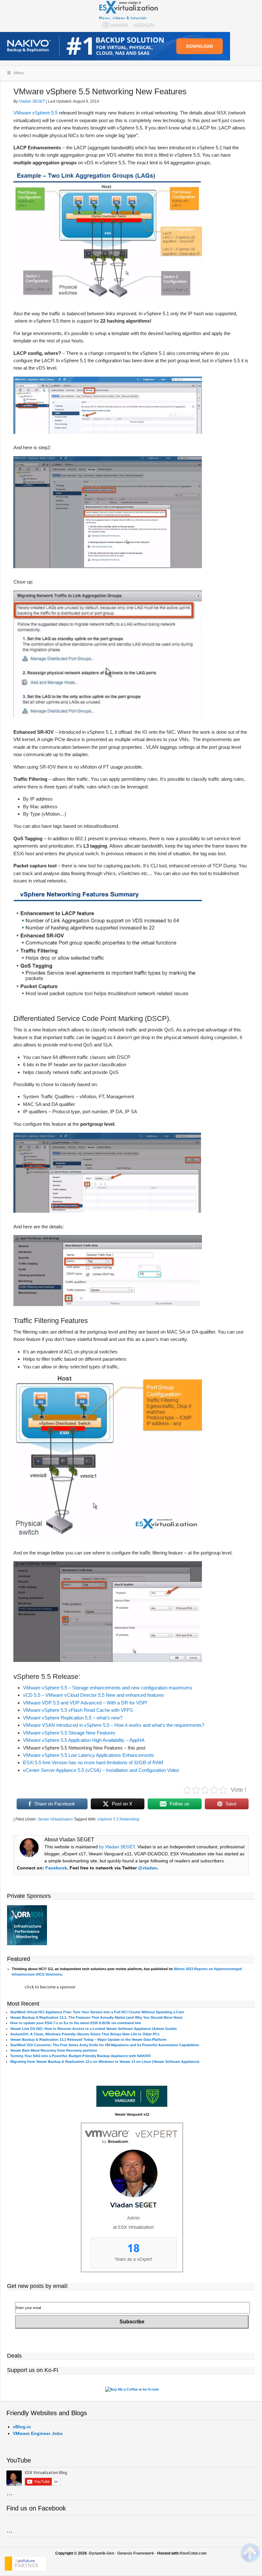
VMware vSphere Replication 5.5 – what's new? (73, 1718)
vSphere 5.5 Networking (118, 1819)
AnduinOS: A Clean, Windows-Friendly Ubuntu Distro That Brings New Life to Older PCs (85, 2034)
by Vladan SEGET (117, 1847)
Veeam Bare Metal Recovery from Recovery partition (54, 2050)
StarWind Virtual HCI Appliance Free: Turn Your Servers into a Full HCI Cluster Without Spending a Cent (97, 2012)
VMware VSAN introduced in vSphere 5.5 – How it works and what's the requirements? (114, 1725)
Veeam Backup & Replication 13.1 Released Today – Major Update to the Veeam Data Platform (88, 2040)
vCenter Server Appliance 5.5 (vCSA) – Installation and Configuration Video (101, 1770)
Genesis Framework (136, 2553)
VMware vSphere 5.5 (35, 113)
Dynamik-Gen (102, 2553)
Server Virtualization (55, 1819)
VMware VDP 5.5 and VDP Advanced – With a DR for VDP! (85, 1703)
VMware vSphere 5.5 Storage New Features (69, 1733)
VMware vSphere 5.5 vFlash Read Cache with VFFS (78, 1710)
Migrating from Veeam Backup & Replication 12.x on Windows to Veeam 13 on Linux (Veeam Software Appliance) (105, 2062)
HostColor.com (193, 2553)
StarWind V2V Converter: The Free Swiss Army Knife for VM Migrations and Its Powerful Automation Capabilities (105, 2045)
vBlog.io (22, 2427)
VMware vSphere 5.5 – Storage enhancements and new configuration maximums (108, 1688)
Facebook (56, 1868)
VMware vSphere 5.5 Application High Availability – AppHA (84, 1740)
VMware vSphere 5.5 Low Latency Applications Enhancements (89, 1755)
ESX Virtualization (131, 16)
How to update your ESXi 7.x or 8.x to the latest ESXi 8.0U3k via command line (76, 2023)
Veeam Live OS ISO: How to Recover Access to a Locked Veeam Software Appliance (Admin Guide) (93, 2029)
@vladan (148, 1868)
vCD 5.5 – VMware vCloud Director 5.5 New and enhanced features (94, 1695)
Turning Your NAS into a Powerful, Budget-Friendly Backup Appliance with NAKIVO (81, 2056)
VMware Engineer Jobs (38, 2433)
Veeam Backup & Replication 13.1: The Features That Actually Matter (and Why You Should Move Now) (96, 2017)
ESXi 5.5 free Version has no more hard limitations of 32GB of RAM (93, 1762)
